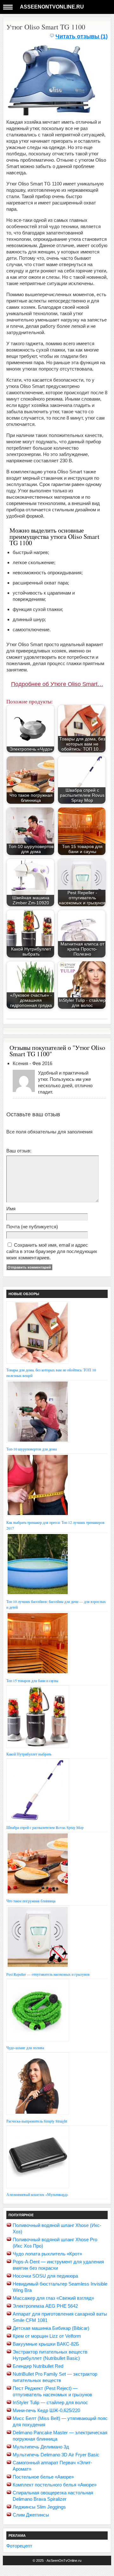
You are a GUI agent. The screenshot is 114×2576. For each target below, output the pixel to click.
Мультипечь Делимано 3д (41, 2447)
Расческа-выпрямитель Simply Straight (37, 2121)
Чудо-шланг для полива (25, 2048)
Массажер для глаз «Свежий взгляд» (53, 2298)
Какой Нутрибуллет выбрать (29, 1754)
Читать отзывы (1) (82, 36)
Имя (11, 1209)
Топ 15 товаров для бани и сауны (32, 1681)
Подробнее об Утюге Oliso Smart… (57, 684)
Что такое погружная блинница (31, 1901)
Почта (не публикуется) (32, 1227)
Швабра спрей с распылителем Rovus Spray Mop (45, 1827)
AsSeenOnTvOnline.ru (52, 7)
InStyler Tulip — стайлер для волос (50, 2402)
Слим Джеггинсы (31, 2515)
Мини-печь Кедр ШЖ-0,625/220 (46, 2410)
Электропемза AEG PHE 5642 (45, 2306)
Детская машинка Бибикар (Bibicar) (51, 2328)
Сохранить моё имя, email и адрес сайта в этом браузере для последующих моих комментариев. (52, 1251)
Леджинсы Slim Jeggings (39, 2507)
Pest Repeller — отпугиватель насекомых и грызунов (48, 1974)
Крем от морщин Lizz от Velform (47, 2336)
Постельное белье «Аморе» (43, 2477)
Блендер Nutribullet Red (38, 2366)
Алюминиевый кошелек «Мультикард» (37, 2194)
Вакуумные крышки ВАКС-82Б (46, 2344)
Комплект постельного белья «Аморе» (55, 2485)
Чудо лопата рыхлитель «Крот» (47, 2254)
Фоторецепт (19, 2546)
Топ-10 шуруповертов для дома (32, 1449)
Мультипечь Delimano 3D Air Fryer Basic (56, 2455)
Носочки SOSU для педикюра (45, 2276)
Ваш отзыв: (19, 1151)
